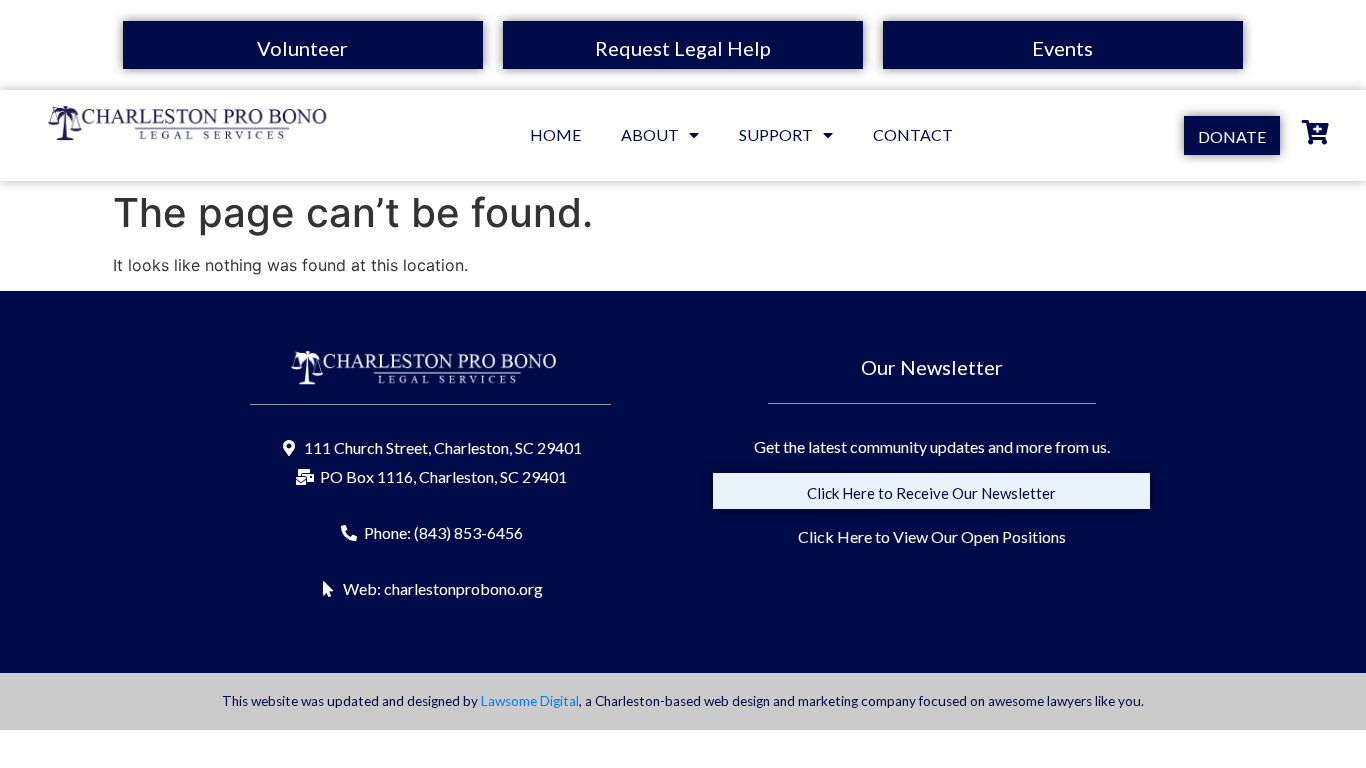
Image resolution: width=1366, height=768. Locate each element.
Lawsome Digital (530, 701)
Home (555, 134)
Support (776, 134)
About (650, 134)
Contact (913, 134)
